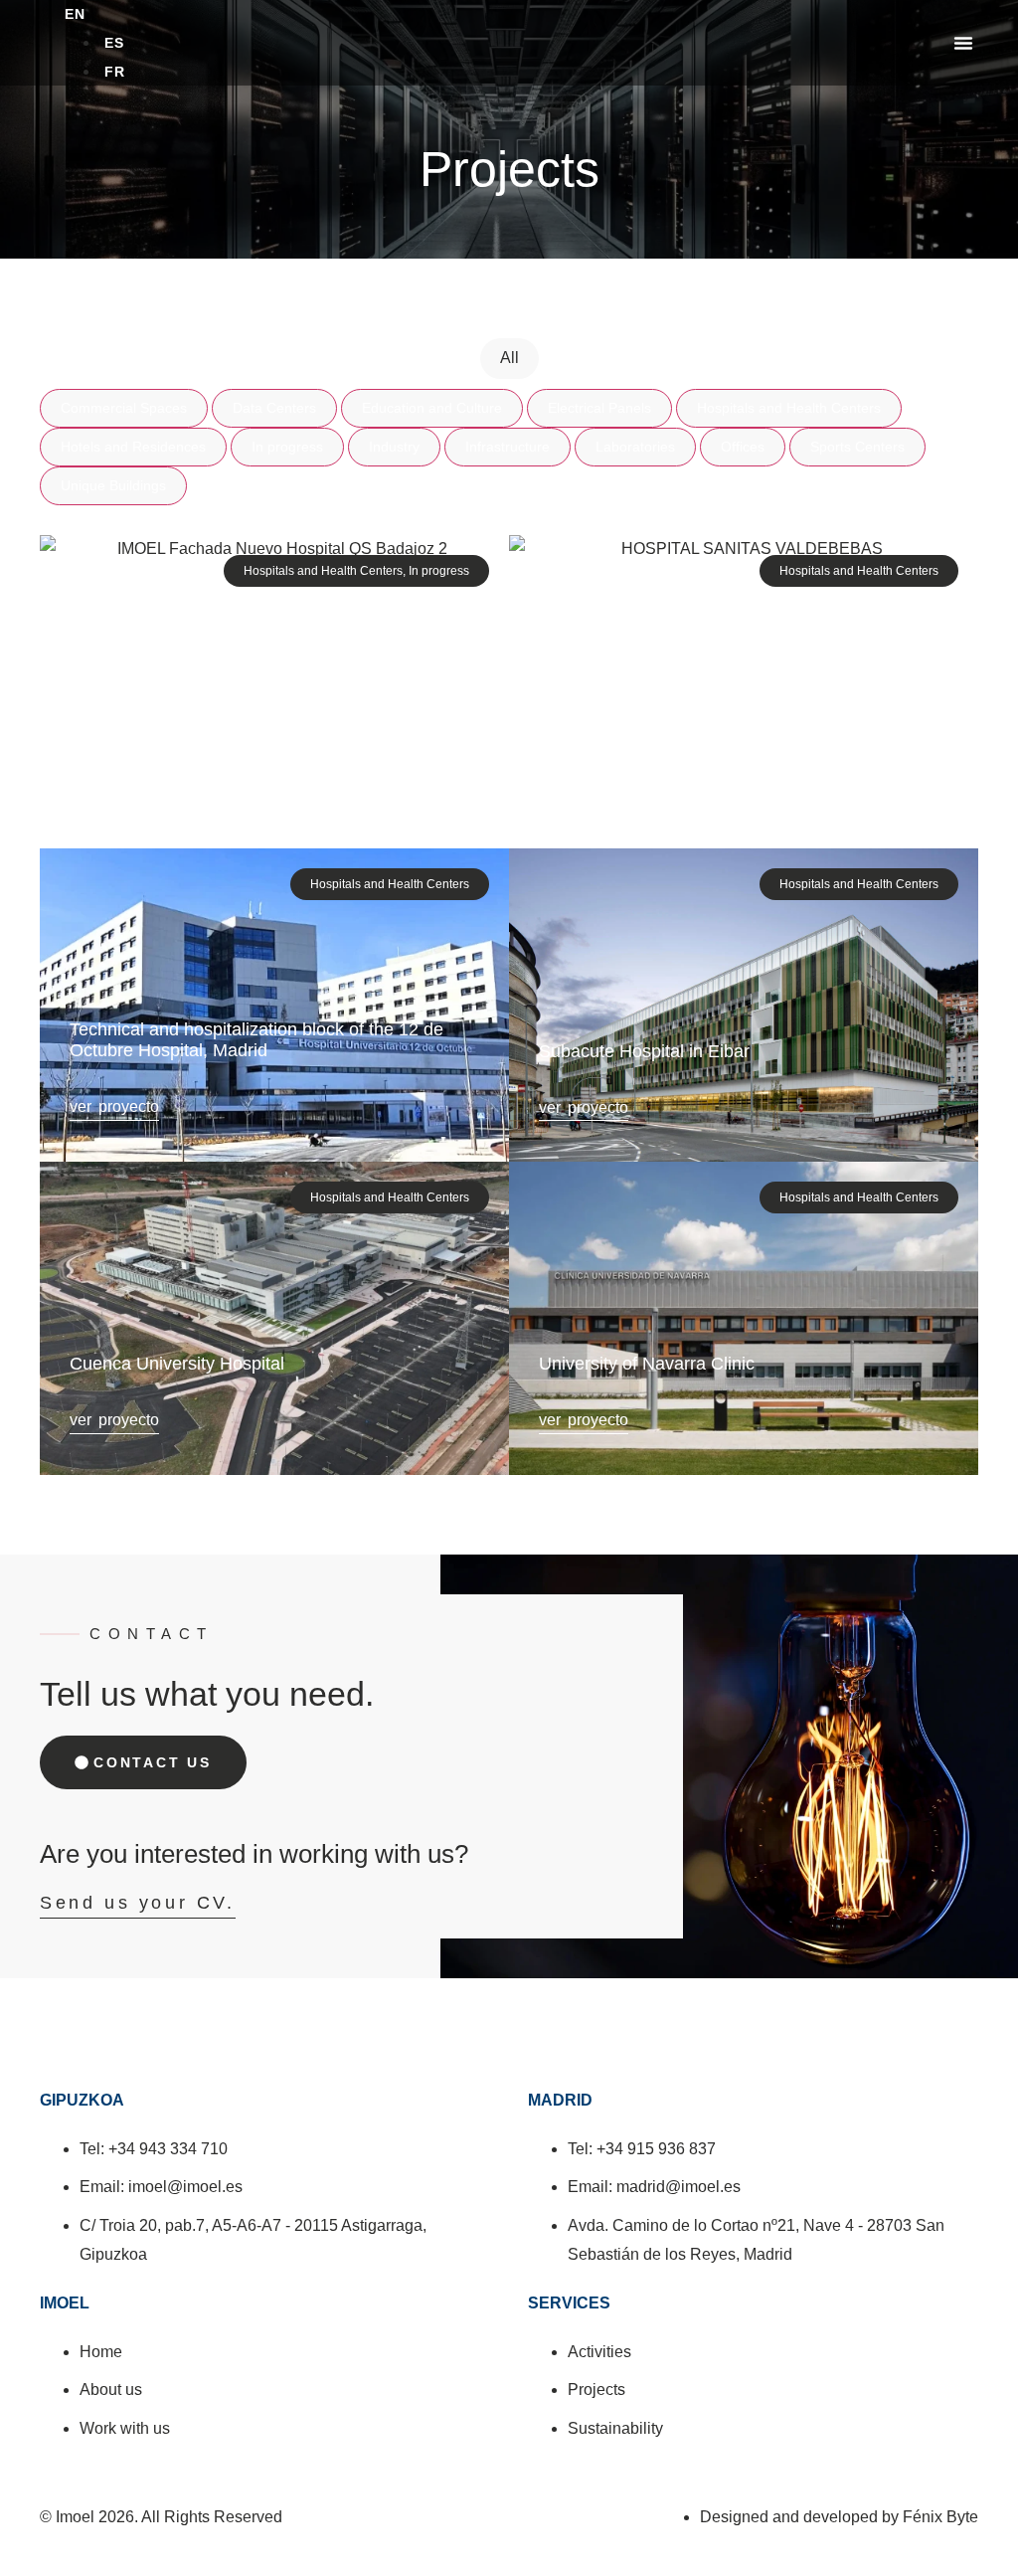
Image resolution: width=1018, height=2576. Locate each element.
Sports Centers (857, 447)
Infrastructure (508, 447)
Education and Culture (432, 408)
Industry (394, 447)
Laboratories (635, 447)
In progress (287, 447)
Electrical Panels (599, 408)
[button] (963, 43)
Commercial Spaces (124, 408)
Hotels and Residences (133, 447)
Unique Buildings (113, 485)
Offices (743, 447)
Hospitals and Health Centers (789, 408)
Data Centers (274, 408)
